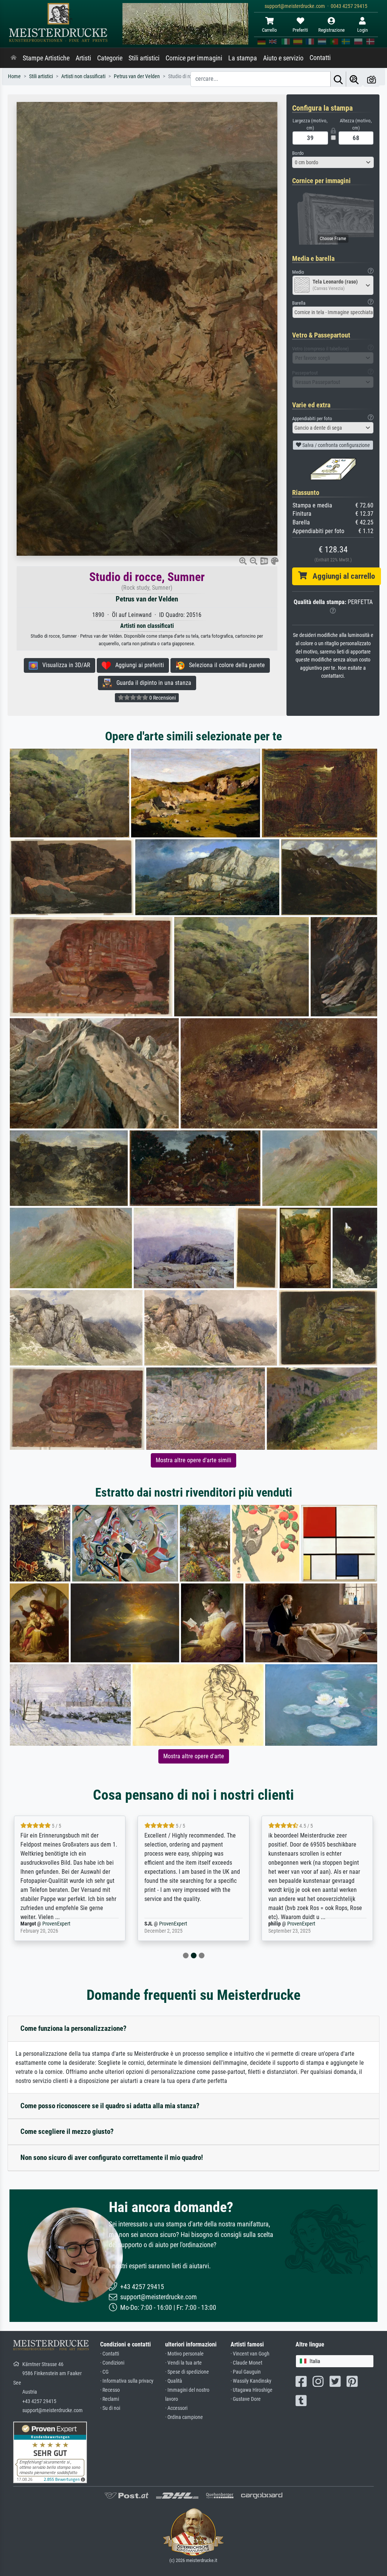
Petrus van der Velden (147, 599)
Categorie (110, 58)
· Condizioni (112, 2363)
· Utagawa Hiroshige (252, 2390)
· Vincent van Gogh (250, 2354)
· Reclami (110, 2399)
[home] (14, 58)
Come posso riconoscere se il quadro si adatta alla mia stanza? (110, 2106)
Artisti (83, 58)
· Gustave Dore (246, 2399)
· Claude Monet (246, 2363)
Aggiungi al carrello (341, 576)
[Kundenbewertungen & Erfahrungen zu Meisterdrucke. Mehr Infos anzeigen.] (50, 2452)
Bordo (298, 153)
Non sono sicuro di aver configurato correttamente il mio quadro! (112, 2157)
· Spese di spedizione (187, 2372)
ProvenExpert (47, 1924)
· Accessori (176, 2408)
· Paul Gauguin (246, 2372)
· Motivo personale (184, 2354)
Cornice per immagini (194, 58)
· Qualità (174, 2381)
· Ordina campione (184, 2417)
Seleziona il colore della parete (225, 665)
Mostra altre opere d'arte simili (193, 1460)
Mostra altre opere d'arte (194, 1756)
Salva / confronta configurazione (336, 445)
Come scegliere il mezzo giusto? (67, 2131)
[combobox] (333, 162)
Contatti (320, 58)
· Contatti (110, 2354)
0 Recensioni (162, 698)
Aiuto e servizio (283, 58)
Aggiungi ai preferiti (137, 665)
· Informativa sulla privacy (127, 2381)
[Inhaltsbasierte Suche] (354, 79)
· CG (104, 2372)
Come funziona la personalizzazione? (74, 2028)
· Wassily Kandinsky (251, 2381)
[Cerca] (338, 79)
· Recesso (110, 2390)
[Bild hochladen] (372, 79)
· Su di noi (110, 2408)
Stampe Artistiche (46, 58)
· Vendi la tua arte (183, 2363)
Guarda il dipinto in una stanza (152, 683)
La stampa (243, 58)
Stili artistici (144, 58)
